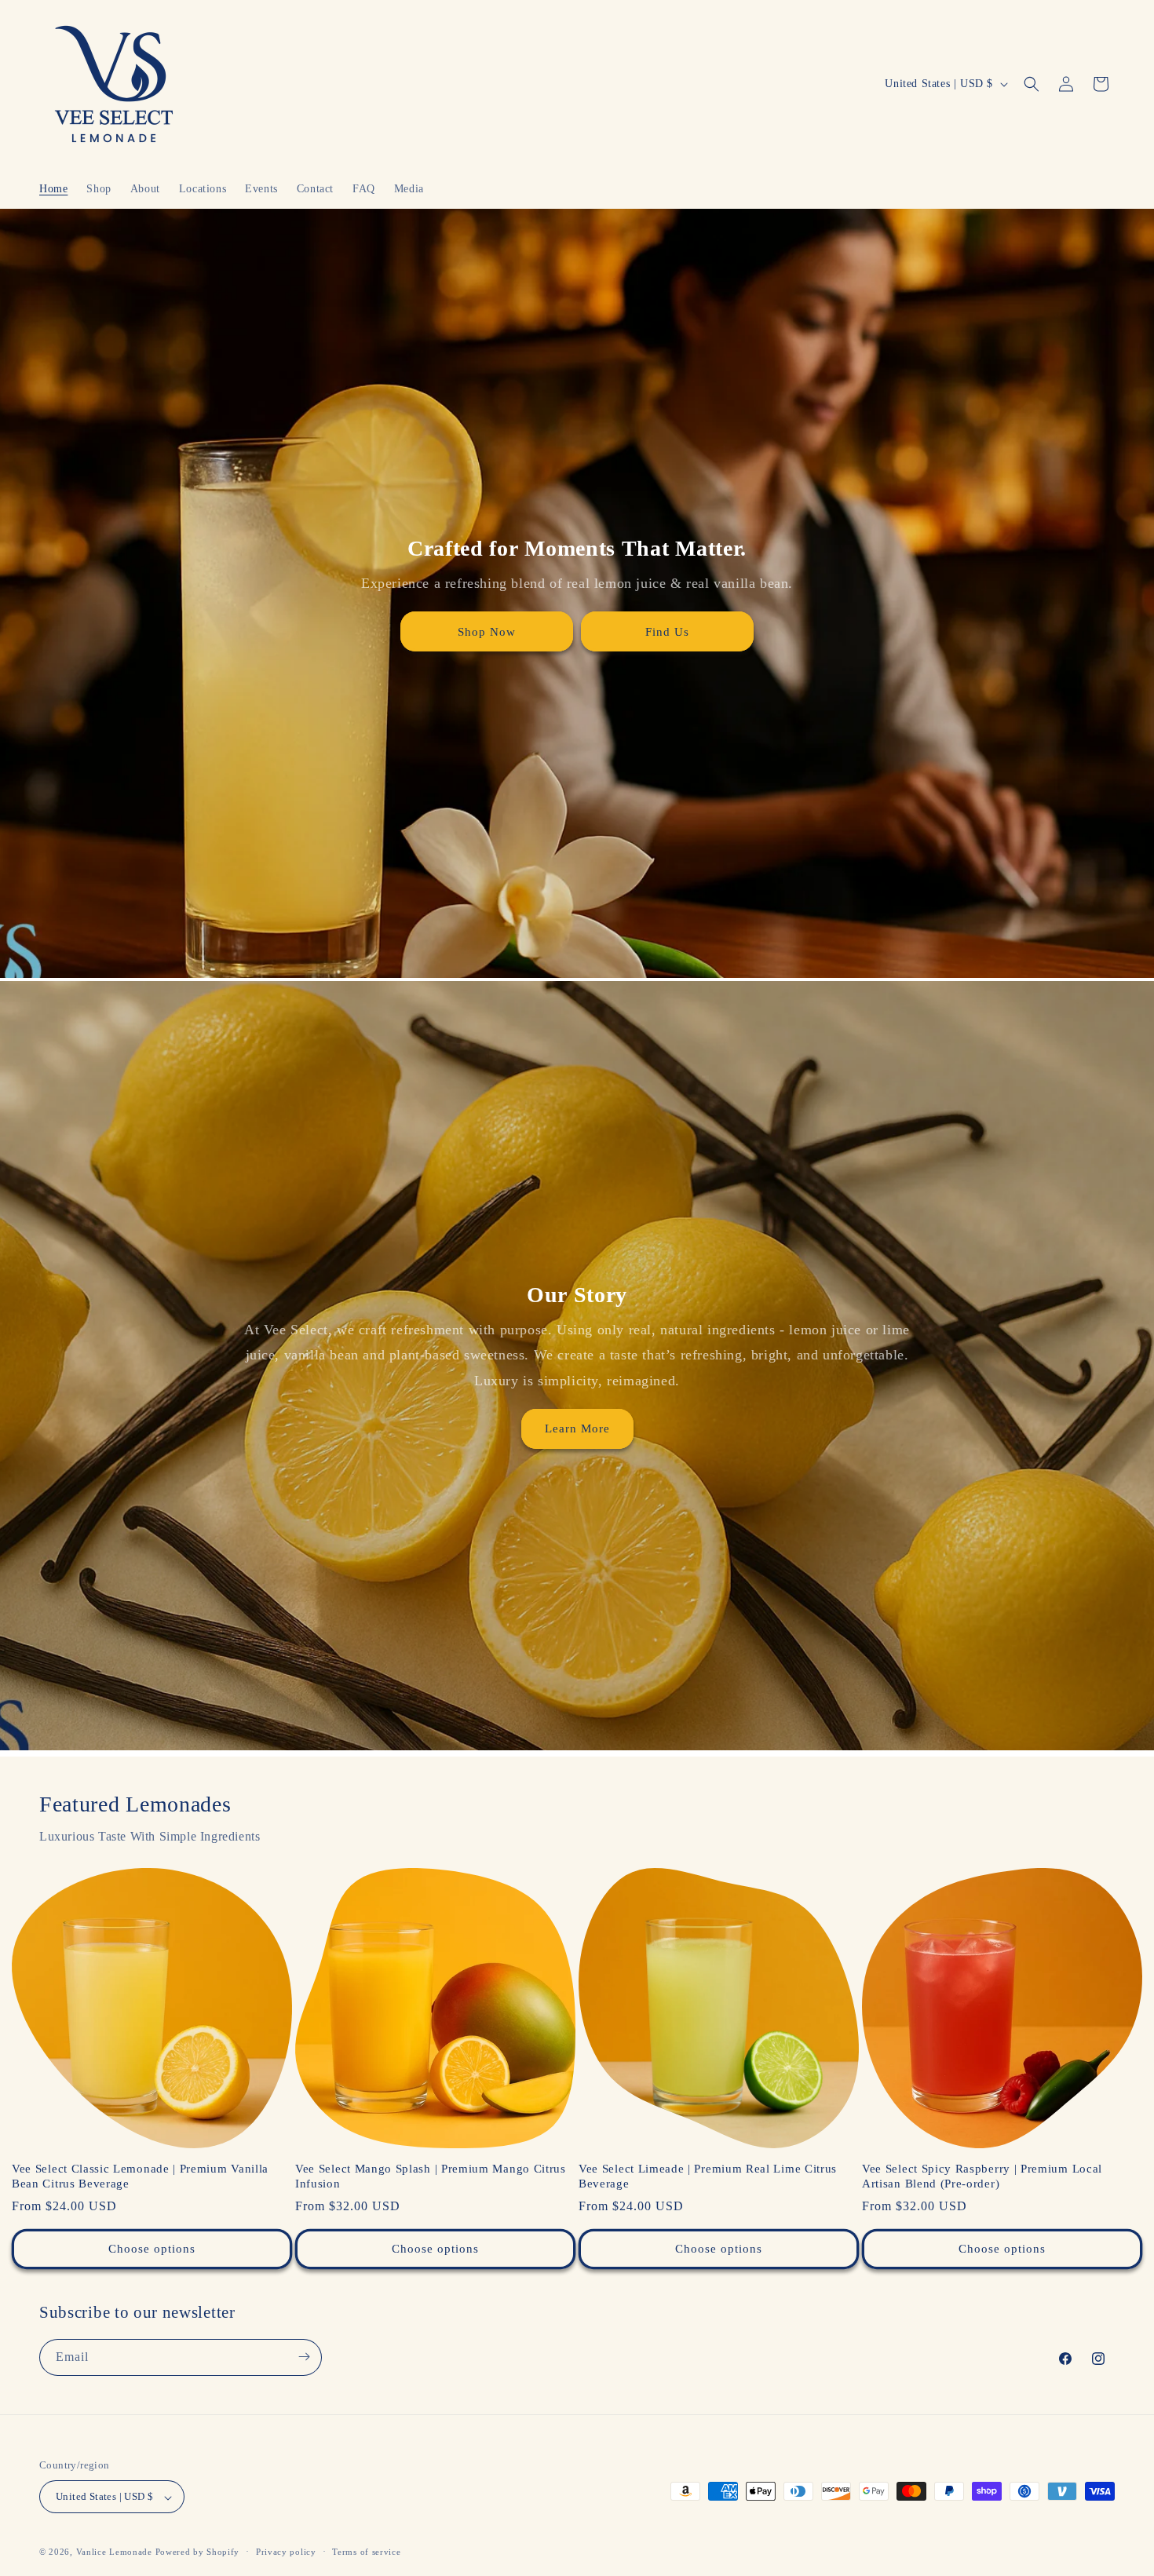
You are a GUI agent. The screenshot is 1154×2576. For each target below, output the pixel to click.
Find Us (667, 631)
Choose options (152, 2249)
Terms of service (366, 2552)
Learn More (577, 1429)
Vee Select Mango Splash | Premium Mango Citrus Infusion (431, 2176)
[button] (1032, 84)
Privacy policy (286, 2552)
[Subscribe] (304, 2357)
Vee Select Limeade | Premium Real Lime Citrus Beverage (708, 2176)
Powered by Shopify (198, 2552)
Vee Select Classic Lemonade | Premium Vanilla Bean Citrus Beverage (140, 2176)
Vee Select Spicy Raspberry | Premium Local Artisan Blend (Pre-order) (982, 2176)
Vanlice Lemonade (114, 2552)
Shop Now (487, 631)
